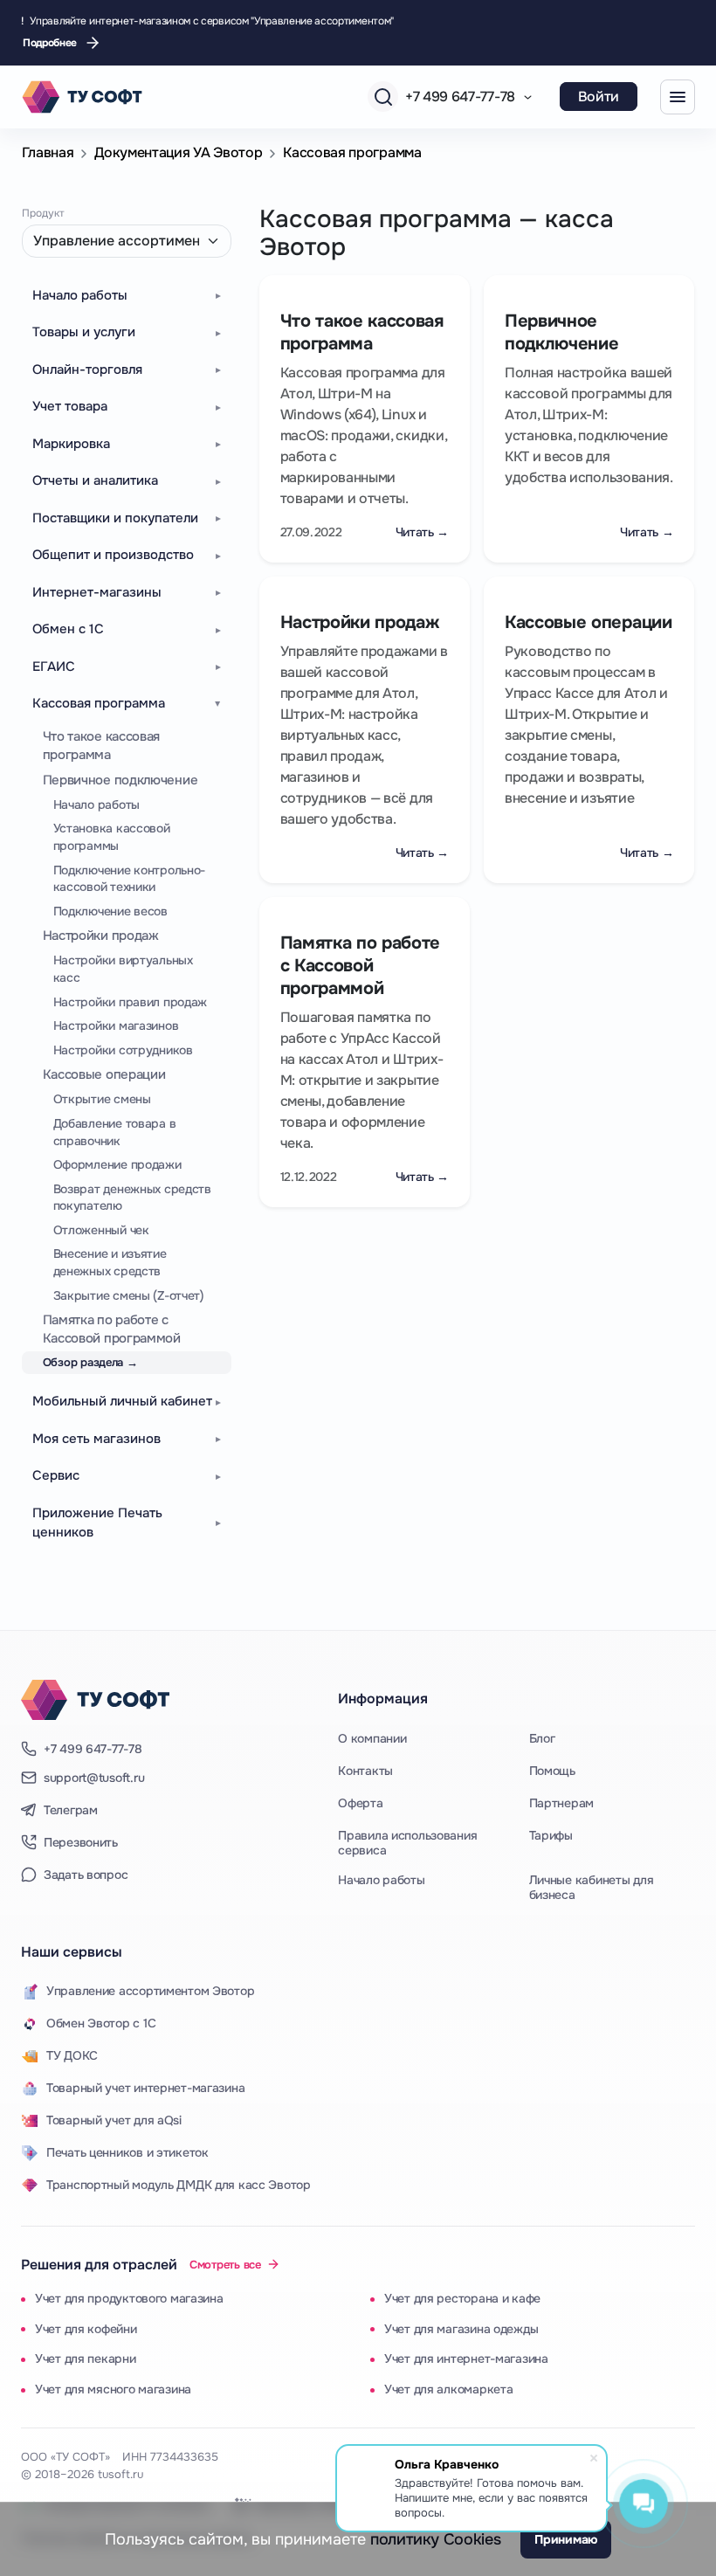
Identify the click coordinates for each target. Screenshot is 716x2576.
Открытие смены (102, 1099)
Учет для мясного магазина (113, 2389)
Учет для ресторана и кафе (462, 2298)
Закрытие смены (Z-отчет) (129, 1295)
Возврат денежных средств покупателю (132, 1198)
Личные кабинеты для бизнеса (592, 1888)
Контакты (365, 1771)
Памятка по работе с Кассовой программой (112, 1329)
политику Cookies (435, 2539)
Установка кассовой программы (112, 837)
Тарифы (551, 1835)
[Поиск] (383, 97)
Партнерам (561, 1803)
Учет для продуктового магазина (129, 2298)
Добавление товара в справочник (115, 1132)
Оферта (360, 1803)
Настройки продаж (101, 936)
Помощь (552, 1771)
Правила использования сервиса (407, 1844)
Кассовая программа (352, 152)
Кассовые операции (104, 1074)
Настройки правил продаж (131, 1002)
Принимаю (566, 2539)
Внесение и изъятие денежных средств (110, 1262)
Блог (542, 1738)
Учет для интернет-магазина (466, 2358)
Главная (48, 152)
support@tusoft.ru (94, 1778)
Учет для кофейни (86, 2329)
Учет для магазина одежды (461, 2329)
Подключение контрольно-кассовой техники (130, 879)
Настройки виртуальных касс (123, 969)
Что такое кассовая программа (102, 746)
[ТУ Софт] (95, 1700)
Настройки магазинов (116, 1026)
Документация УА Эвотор (178, 152)
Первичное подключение (120, 780)
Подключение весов (110, 911)
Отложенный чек (101, 1230)
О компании (372, 1738)
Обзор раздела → (90, 1362)
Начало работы (96, 805)
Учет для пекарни (86, 2358)
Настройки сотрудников (123, 1050)
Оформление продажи (117, 1164)
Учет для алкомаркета (448, 2389)
